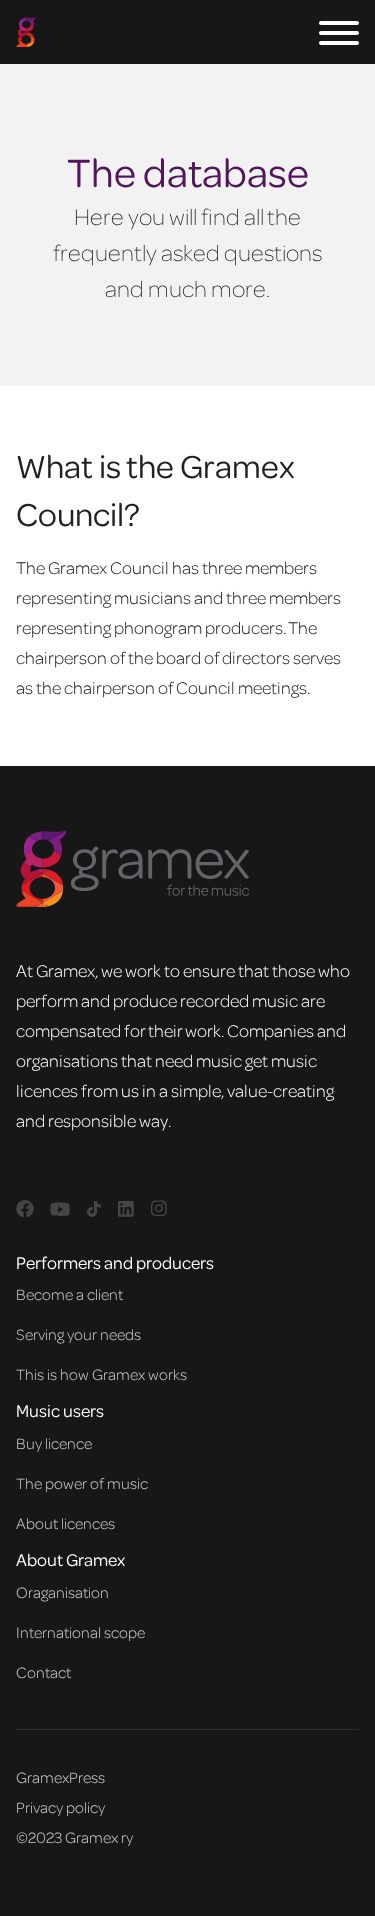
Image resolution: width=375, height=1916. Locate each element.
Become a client (69, 1294)
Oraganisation (62, 1592)
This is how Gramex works (101, 1374)
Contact (43, 1672)
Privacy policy (60, 1807)
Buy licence (54, 1443)
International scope (80, 1632)
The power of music (82, 1483)
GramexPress (60, 1777)
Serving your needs (78, 1334)
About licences (65, 1523)
